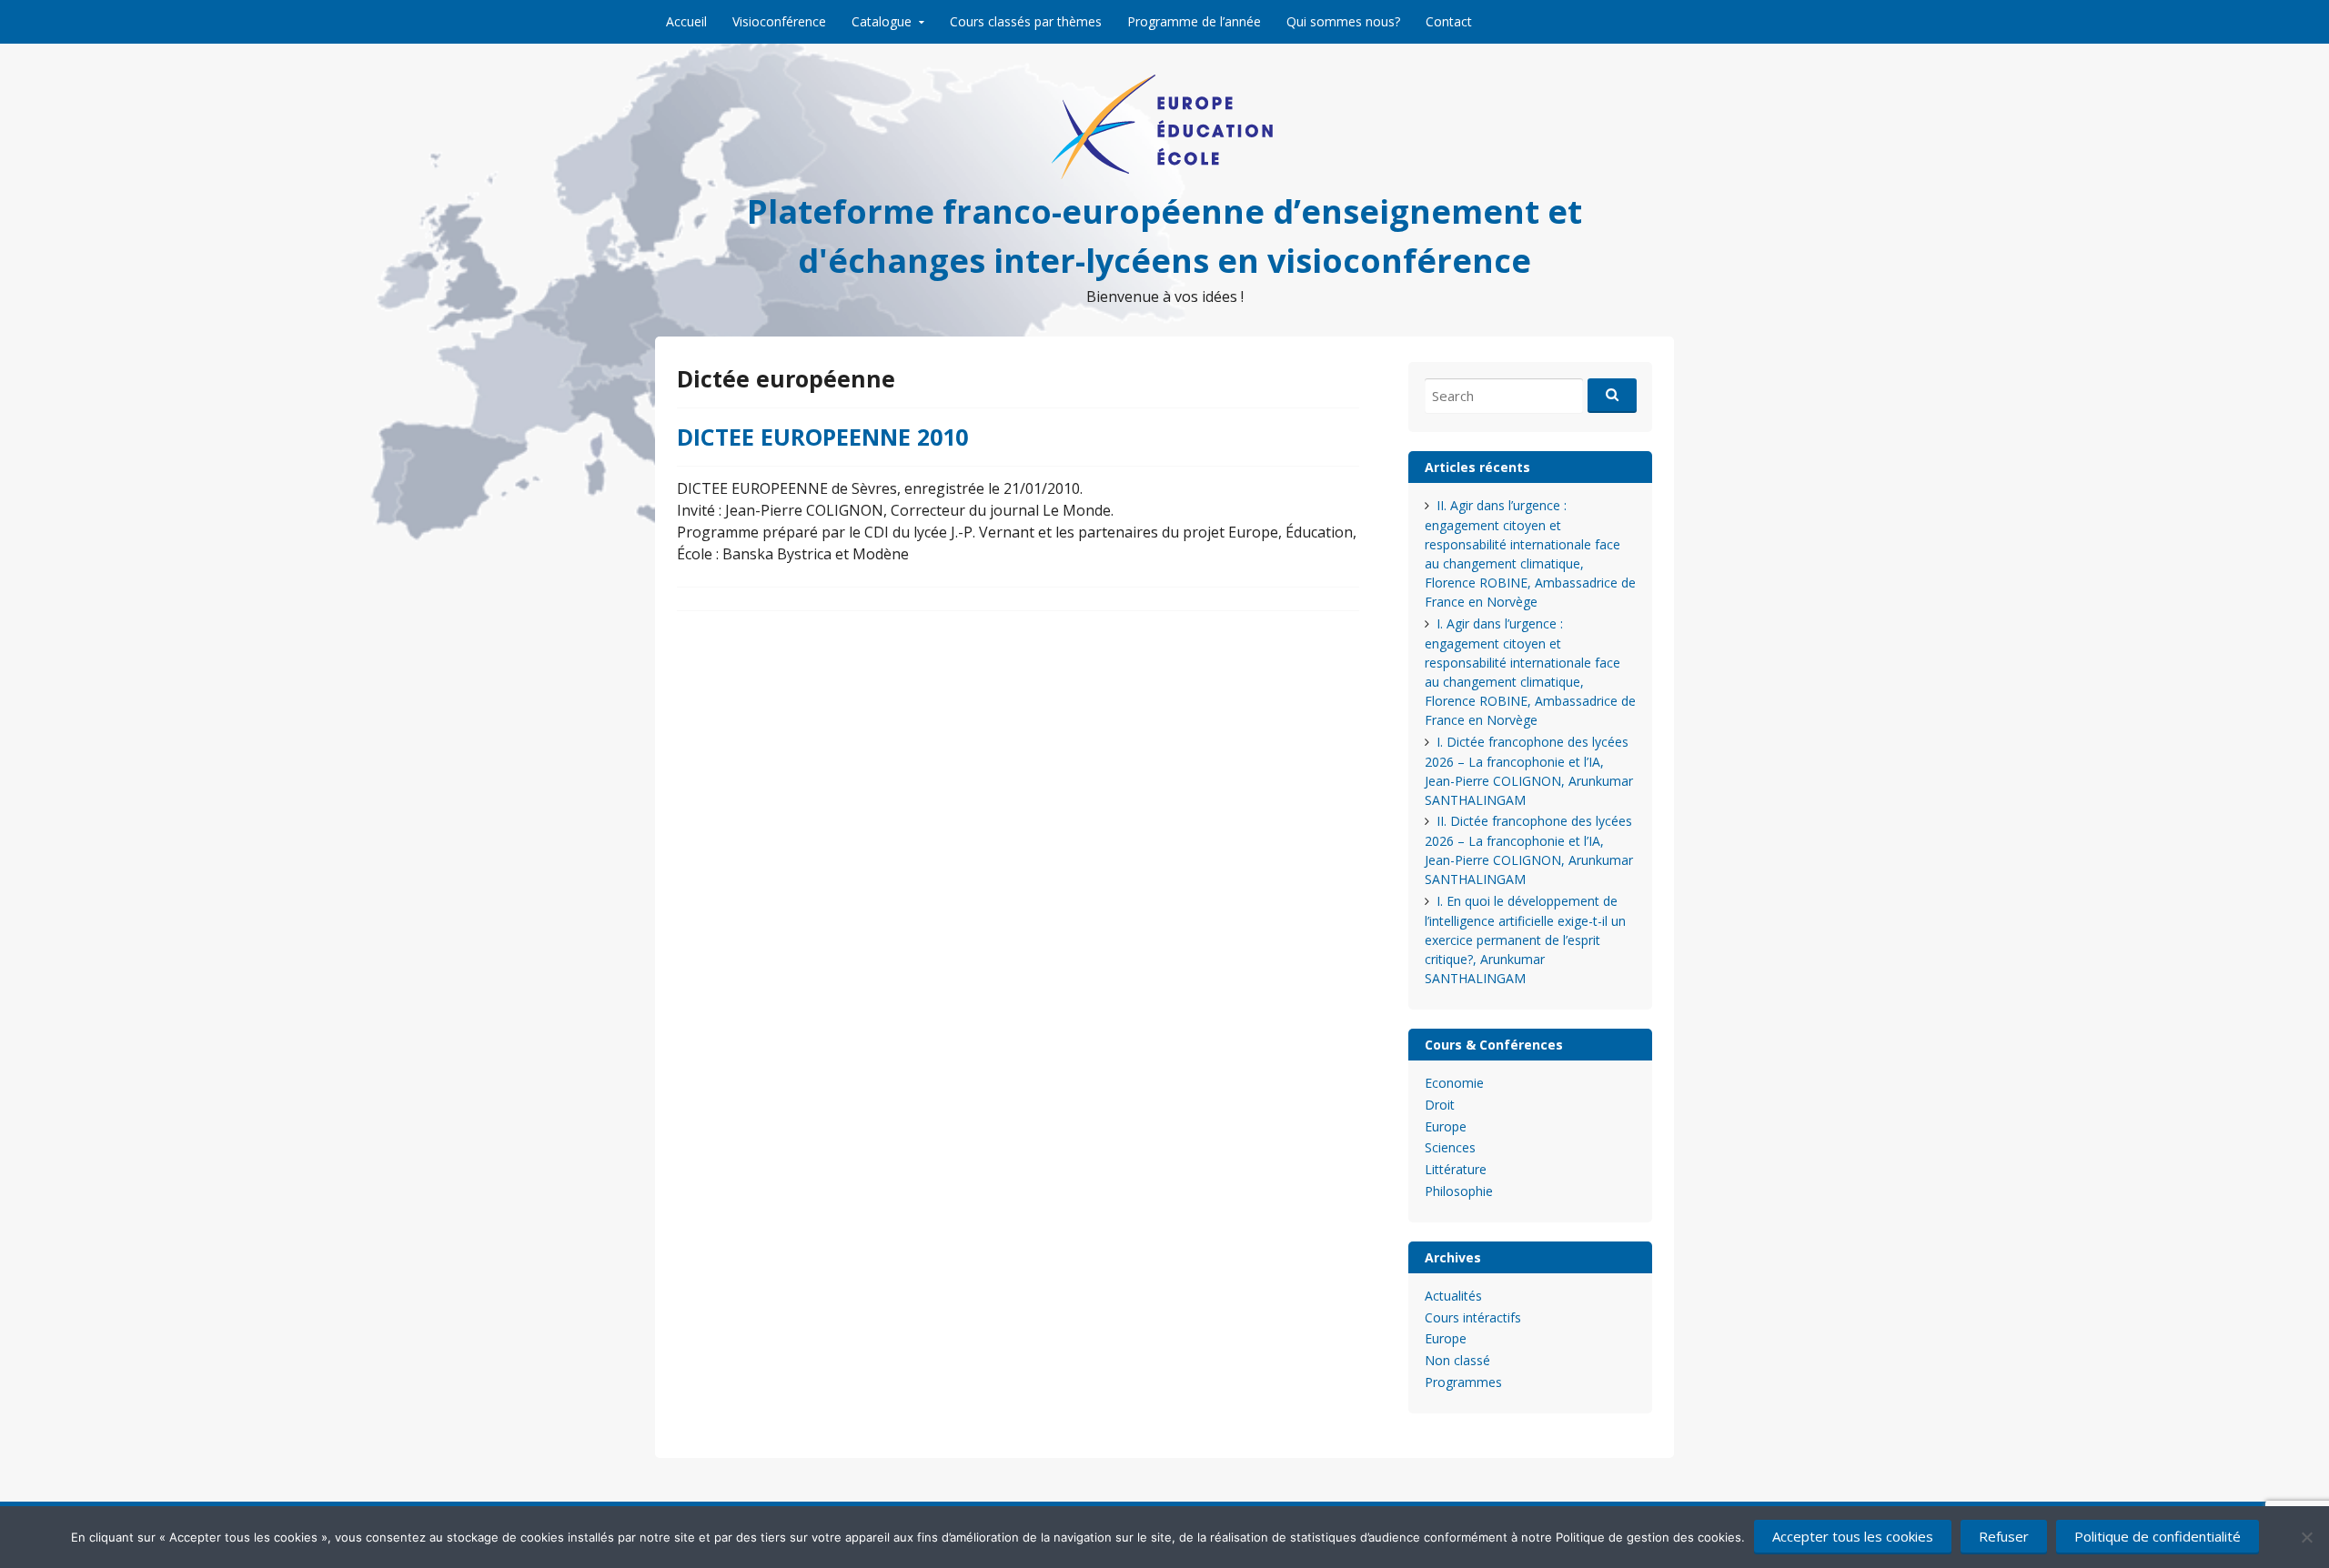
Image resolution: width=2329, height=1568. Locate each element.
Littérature (1456, 1169)
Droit (1440, 1105)
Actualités (1453, 1296)
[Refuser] (2306, 1537)
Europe (1446, 1126)
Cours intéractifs (1473, 1317)
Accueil (686, 21)
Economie (1454, 1083)
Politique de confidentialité (2158, 1536)
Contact (1449, 21)
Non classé (1457, 1360)
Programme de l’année (1194, 21)
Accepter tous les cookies (1853, 1536)
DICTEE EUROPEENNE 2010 (822, 437)
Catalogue (882, 21)
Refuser (2004, 1536)
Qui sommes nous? (1343, 21)
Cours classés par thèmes (1026, 21)
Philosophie (1459, 1191)
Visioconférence (779, 21)
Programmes (1463, 1382)
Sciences (1450, 1147)
